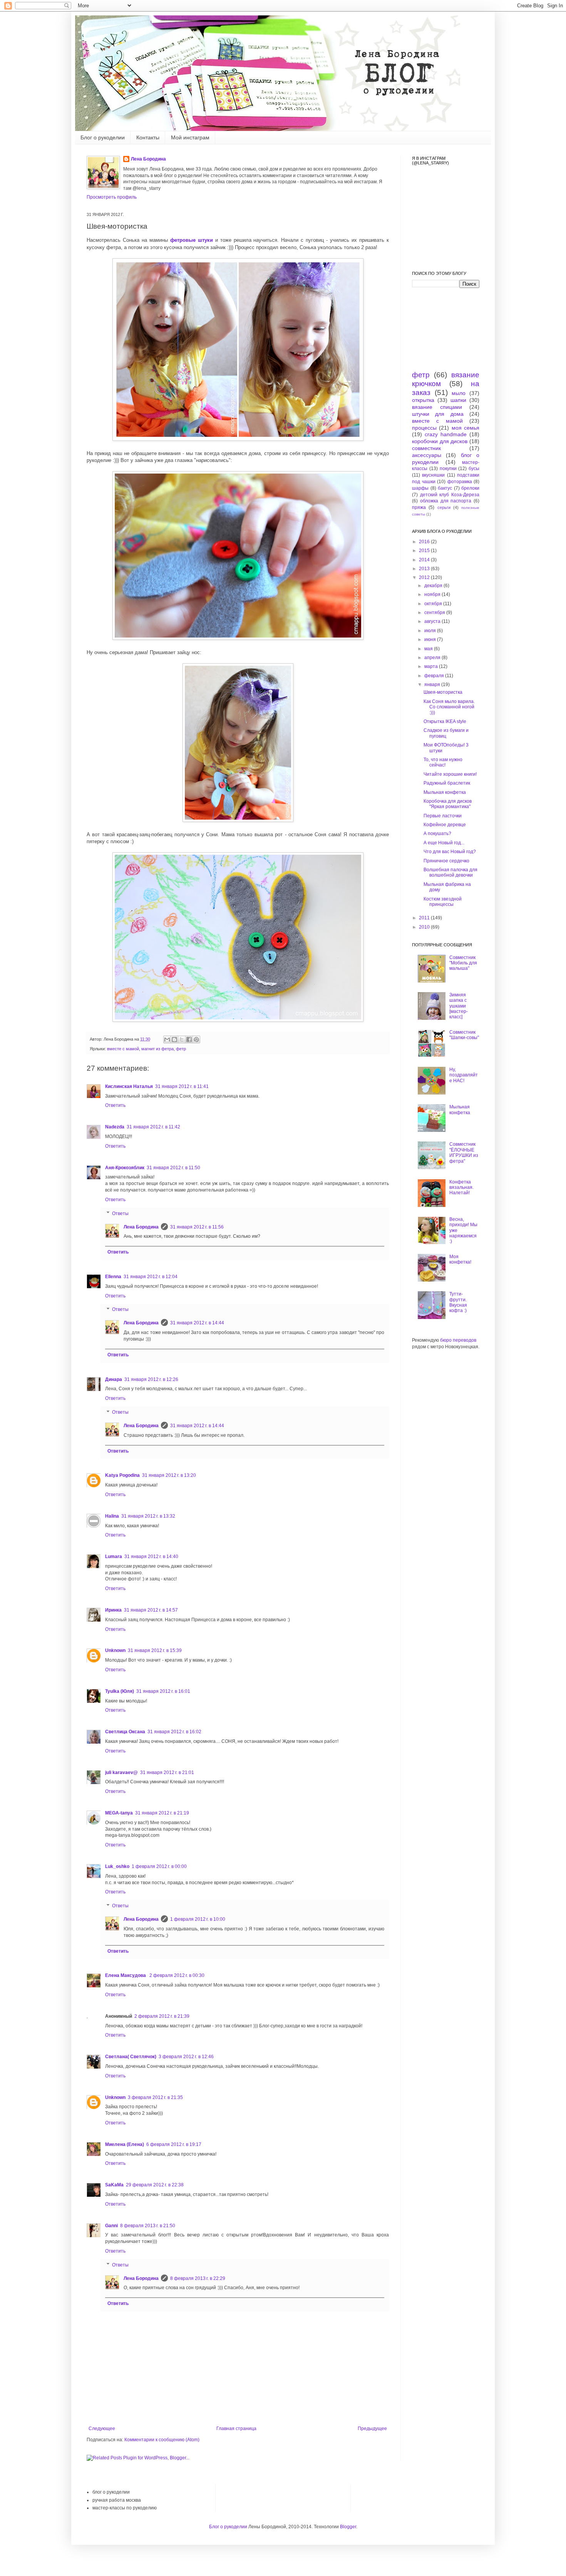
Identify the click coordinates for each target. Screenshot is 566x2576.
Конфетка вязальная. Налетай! (461, 1188)
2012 (425, 577)
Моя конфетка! (460, 1259)
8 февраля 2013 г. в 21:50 (148, 2226)
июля (431, 631)
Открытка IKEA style (445, 721)
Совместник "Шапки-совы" (464, 1035)
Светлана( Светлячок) (131, 2057)
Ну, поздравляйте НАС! (464, 1075)
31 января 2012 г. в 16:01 (163, 1691)
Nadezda (115, 1127)
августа (433, 621)
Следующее (102, 2429)
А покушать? (437, 834)
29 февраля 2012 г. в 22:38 (155, 2185)
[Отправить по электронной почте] (167, 1039)
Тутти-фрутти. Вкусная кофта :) (458, 1302)
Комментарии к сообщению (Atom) (162, 2440)
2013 (425, 569)
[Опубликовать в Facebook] (189, 1039)
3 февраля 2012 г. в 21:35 (155, 2097)
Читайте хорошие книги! (450, 774)
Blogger (348, 2527)
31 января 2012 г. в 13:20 (169, 1475)
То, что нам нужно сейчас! (443, 762)
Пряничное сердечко (446, 861)
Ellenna (113, 1277)
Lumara (114, 1557)
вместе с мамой (123, 1049)
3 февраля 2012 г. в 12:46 (186, 2057)
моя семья (466, 428)
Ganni (111, 2226)
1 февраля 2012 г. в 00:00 (159, 1866)
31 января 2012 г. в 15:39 (155, 1650)
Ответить (115, 1105)
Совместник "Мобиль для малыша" (463, 963)
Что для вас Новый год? (450, 852)
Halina (112, 1516)
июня (431, 639)
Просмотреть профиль (112, 197)
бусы (474, 469)
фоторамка (460, 482)
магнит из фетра (157, 1049)
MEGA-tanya (119, 1813)
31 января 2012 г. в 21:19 (162, 1813)
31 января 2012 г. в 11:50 (173, 1168)
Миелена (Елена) (125, 2144)
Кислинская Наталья (129, 1086)
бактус (445, 488)
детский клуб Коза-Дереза (450, 495)
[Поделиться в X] (182, 1039)
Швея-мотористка (443, 692)
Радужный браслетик (447, 783)
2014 (425, 560)
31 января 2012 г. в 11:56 (197, 1227)
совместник (426, 448)
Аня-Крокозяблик (125, 1168)
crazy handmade (446, 434)
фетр (181, 1049)
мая (429, 649)
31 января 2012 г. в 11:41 (182, 1086)
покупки (448, 469)
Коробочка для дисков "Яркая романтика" (448, 804)
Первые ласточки (443, 816)
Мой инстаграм (190, 137)
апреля (433, 658)
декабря (434, 586)
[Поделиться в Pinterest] (196, 1039)
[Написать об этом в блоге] (174, 1039)
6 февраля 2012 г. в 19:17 (174, 2144)
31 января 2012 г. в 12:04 (151, 1277)
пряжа (419, 507)
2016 (425, 542)
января (433, 685)
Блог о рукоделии (103, 137)
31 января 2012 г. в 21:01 (167, 1773)
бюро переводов (458, 1340)
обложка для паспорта (446, 501)
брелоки (470, 488)
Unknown (115, 1650)
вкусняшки (433, 475)
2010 (425, 927)
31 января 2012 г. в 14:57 (151, 1610)
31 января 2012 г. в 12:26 (151, 1379)
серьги (444, 507)
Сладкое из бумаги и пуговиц (446, 733)
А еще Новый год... (444, 843)
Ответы (120, 1214)
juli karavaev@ (121, 1773)
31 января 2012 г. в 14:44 (197, 1323)
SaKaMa (114, 2185)
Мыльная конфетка (445, 792)
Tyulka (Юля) (120, 1691)
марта (432, 666)
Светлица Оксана (125, 1732)
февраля (435, 676)
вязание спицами (437, 407)
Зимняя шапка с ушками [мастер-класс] (459, 1006)
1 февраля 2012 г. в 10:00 (198, 1919)
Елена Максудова (126, 1975)
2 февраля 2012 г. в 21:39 (162, 2016)
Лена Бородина (148, 159)
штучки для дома (438, 414)
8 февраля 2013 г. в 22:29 (198, 2278)
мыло (459, 393)
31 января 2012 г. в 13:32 (148, 1516)
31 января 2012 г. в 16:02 (174, 1732)
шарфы (420, 488)
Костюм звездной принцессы (443, 902)
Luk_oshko (117, 1866)
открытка (423, 400)
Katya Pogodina (122, 1475)
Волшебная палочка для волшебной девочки (450, 872)
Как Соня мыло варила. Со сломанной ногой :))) (449, 707)
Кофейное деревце (445, 825)
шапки (458, 400)
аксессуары (427, 455)
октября (434, 604)
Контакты (148, 137)
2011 (425, 918)
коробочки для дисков (440, 441)
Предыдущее (372, 2429)
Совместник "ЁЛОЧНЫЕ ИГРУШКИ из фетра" (464, 1152)
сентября (435, 613)
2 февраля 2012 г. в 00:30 (177, 1975)
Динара (114, 1379)
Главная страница (236, 2429)
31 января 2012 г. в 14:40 (151, 1557)
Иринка (113, 1610)
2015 (425, 551)
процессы (424, 428)
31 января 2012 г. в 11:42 (153, 1127)
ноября (433, 594)
